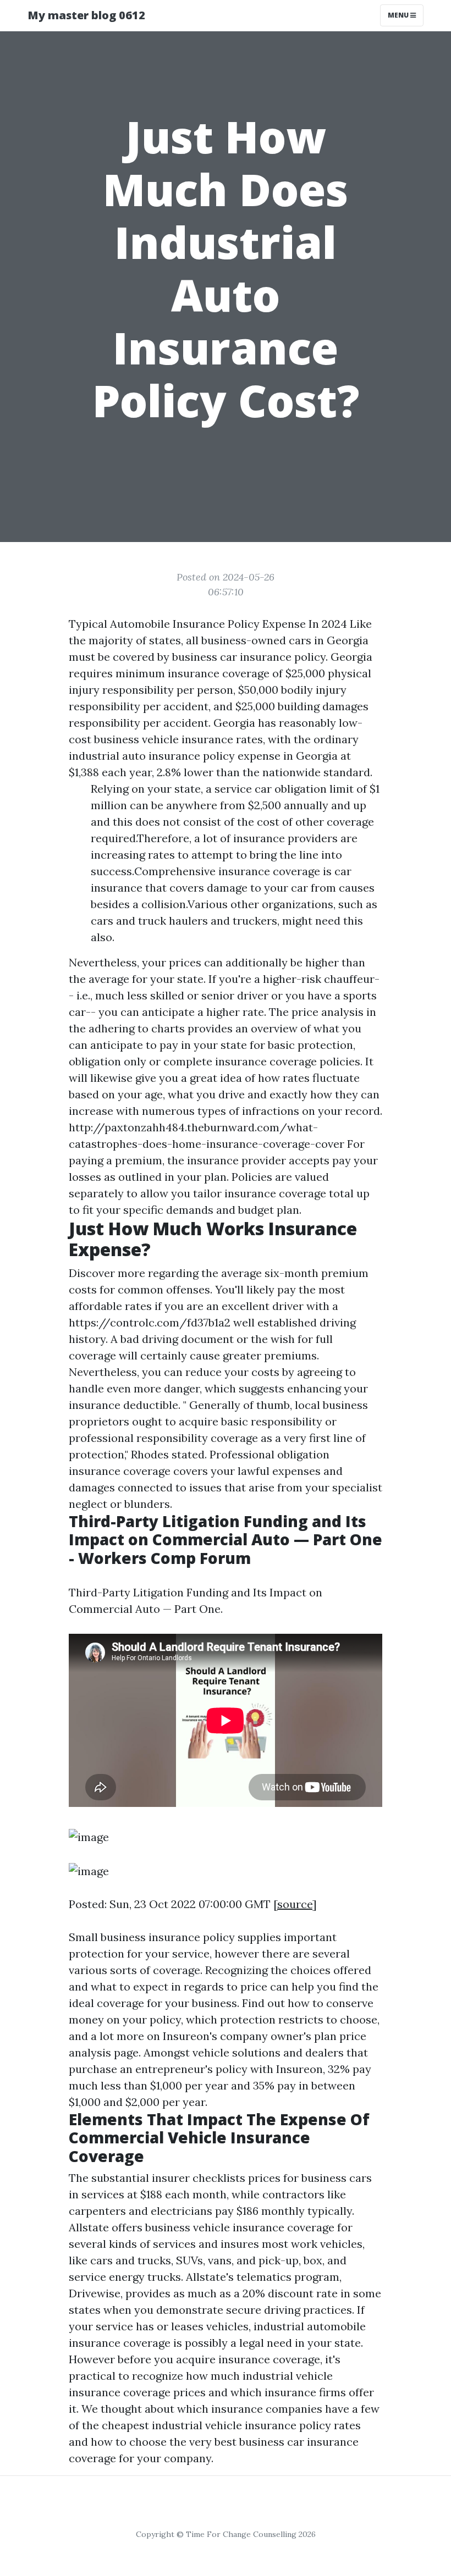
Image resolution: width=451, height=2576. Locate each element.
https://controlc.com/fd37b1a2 (150, 1322)
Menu (399, 15)
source (295, 1904)
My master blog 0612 (86, 15)
